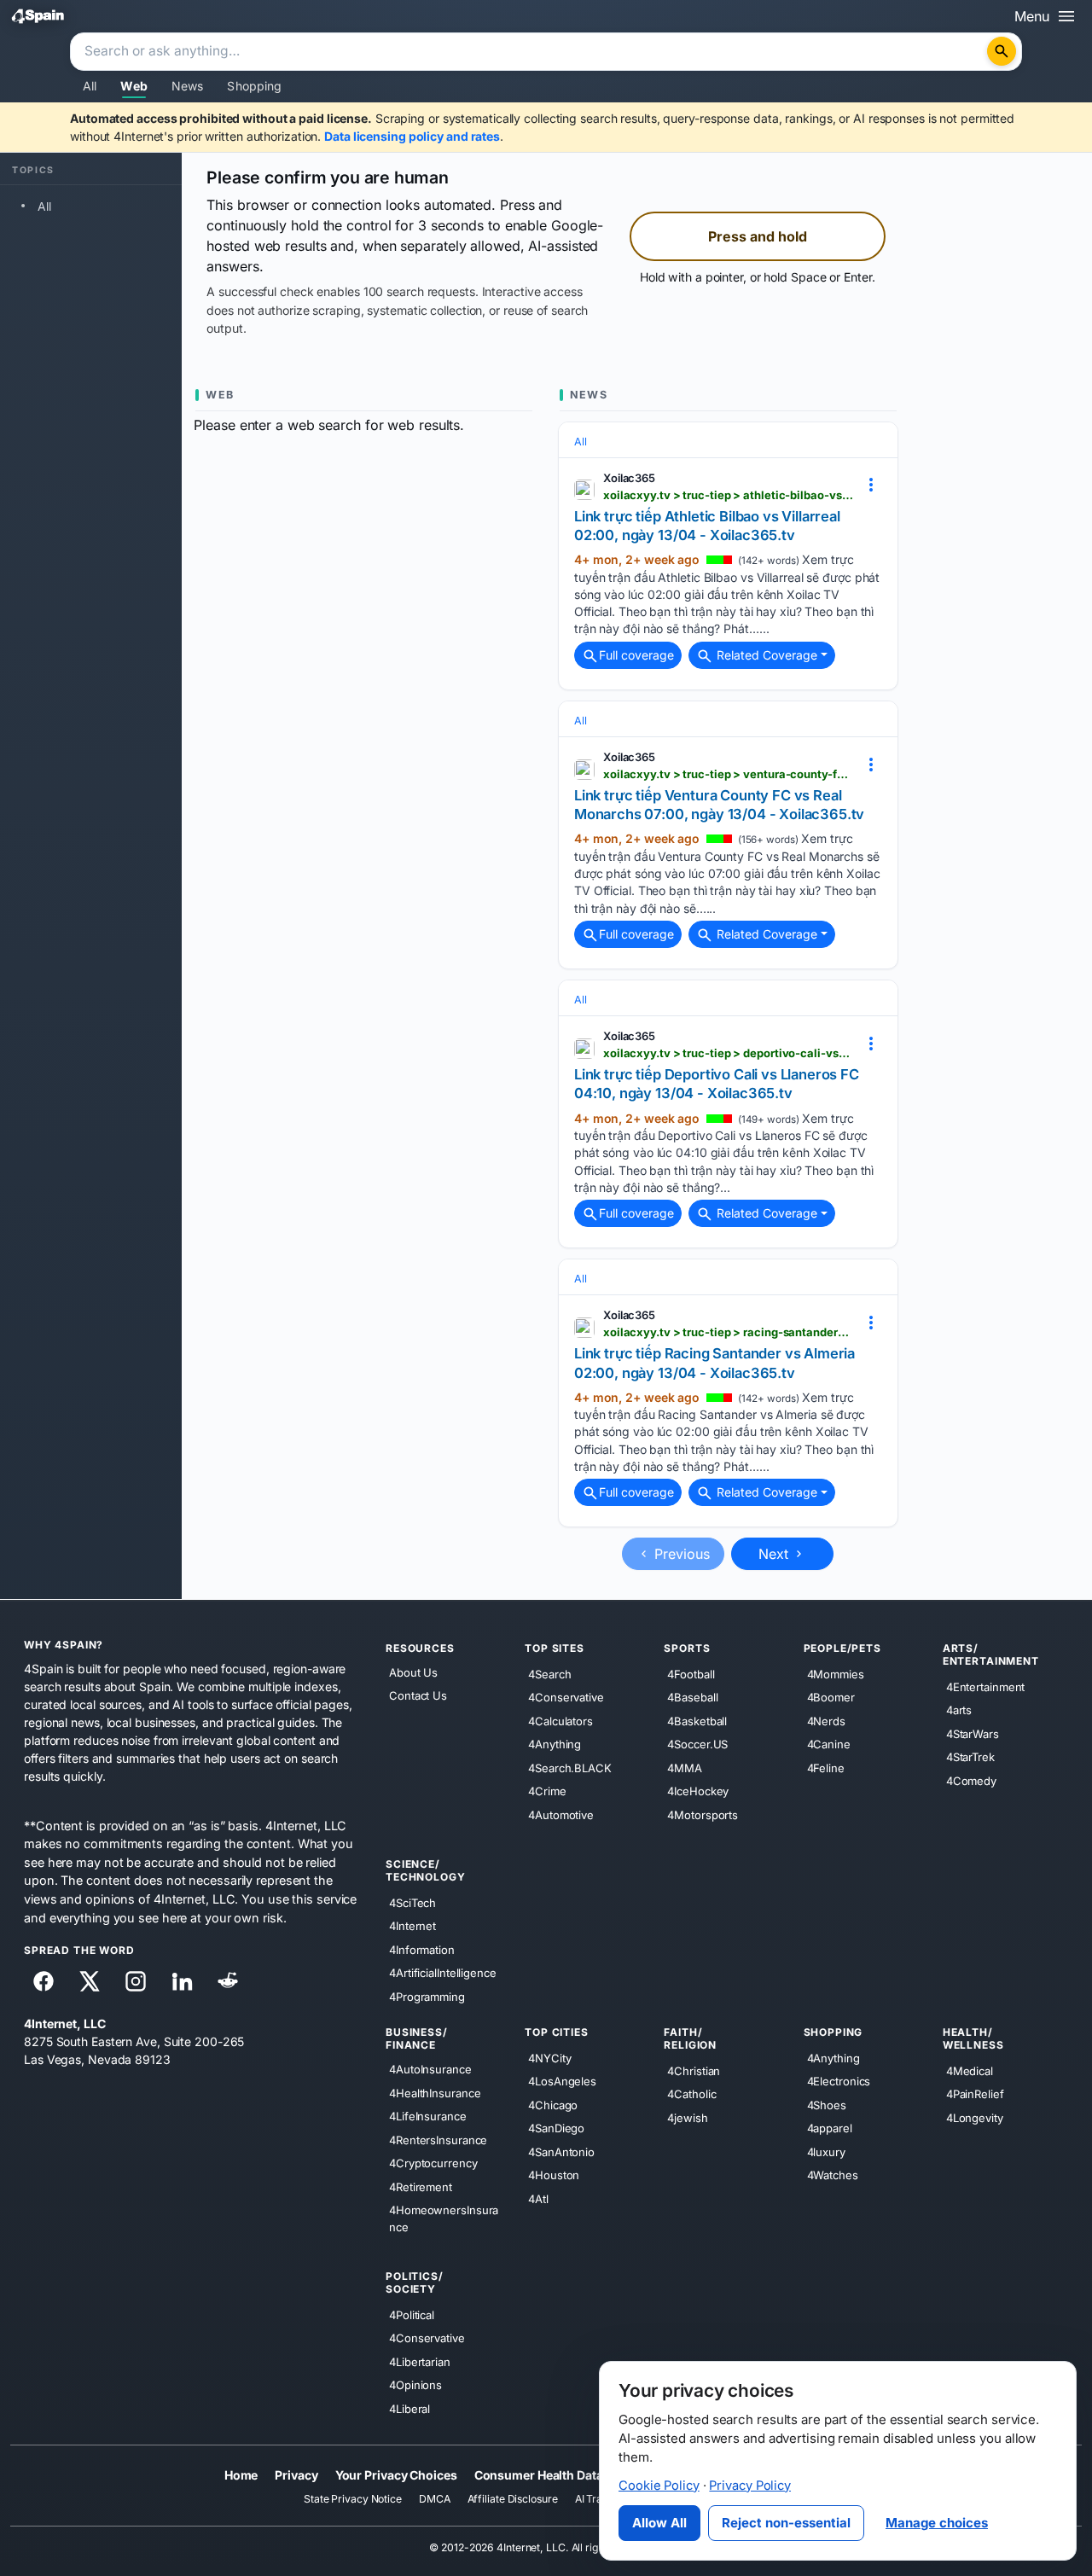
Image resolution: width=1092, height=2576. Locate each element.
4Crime (547, 1791)
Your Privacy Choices (396, 2475)
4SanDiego (556, 2128)
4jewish (687, 2117)
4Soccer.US (697, 1744)
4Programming (427, 1996)
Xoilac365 (629, 478)
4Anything (555, 1744)
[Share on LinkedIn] (182, 1981)
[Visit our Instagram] (136, 1981)
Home (241, 2475)
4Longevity (975, 2117)
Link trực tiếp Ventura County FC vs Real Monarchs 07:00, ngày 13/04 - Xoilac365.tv (719, 805)
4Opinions (415, 2385)
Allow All (659, 2523)
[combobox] (531, 52)
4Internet (412, 1926)
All (90, 86)
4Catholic (691, 2094)
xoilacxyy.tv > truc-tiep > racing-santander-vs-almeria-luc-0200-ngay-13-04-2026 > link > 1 (728, 1332)
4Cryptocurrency (433, 2163)
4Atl (538, 2198)
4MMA (685, 1767)
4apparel (830, 2128)
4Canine (829, 1744)
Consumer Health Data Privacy (561, 2475)
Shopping (254, 86)
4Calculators (561, 1720)
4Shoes (827, 2104)
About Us (413, 1672)
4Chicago (553, 2104)
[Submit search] (1002, 51)
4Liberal (409, 2408)
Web (134, 86)
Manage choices (937, 2523)
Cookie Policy (659, 2486)
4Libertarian (420, 2361)
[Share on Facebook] (44, 1981)
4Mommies (836, 1673)
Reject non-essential (786, 2523)
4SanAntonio (561, 2151)
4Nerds (826, 1720)
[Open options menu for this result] (871, 485)
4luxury (826, 2151)
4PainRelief (975, 2094)
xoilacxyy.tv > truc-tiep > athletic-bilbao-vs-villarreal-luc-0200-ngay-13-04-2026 (728, 495)
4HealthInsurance (435, 2092)
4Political (412, 2314)
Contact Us (418, 1695)
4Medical (970, 2070)
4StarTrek (970, 1757)
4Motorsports (703, 1814)
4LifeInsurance (428, 2116)
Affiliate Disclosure (513, 2499)
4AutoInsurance (430, 2069)
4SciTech (412, 1902)
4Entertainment (986, 1686)
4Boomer (831, 1697)
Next (775, 1554)
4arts (959, 1710)
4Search (549, 1673)
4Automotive (561, 1814)
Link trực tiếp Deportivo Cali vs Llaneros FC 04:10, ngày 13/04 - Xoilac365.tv (717, 1084)
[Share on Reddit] (228, 1981)
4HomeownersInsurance (444, 2218)
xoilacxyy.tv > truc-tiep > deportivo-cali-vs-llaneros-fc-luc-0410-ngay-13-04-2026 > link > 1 (728, 1053)
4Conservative (566, 1697)
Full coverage (636, 655)
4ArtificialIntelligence (443, 1973)
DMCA (435, 2499)
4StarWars (973, 1733)
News (188, 86)
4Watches (833, 2175)
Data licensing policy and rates (412, 136)
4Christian (694, 2070)
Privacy (296, 2475)
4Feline (826, 1767)
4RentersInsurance (438, 2139)
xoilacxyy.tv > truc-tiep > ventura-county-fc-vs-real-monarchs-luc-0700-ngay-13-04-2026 (728, 774)
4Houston (554, 2175)
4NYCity (549, 2057)
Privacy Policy (750, 2486)
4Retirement (421, 2186)
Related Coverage (765, 655)
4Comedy (971, 1780)
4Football (691, 1673)
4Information (422, 1949)
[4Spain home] (38, 16)
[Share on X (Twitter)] (90, 1981)
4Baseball (692, 1697)
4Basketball (697, 1720)
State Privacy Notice (353, 2499)
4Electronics (839, 2081)
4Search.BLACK (570, 1767)
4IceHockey (698, 1791)
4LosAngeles (562, 2081)
